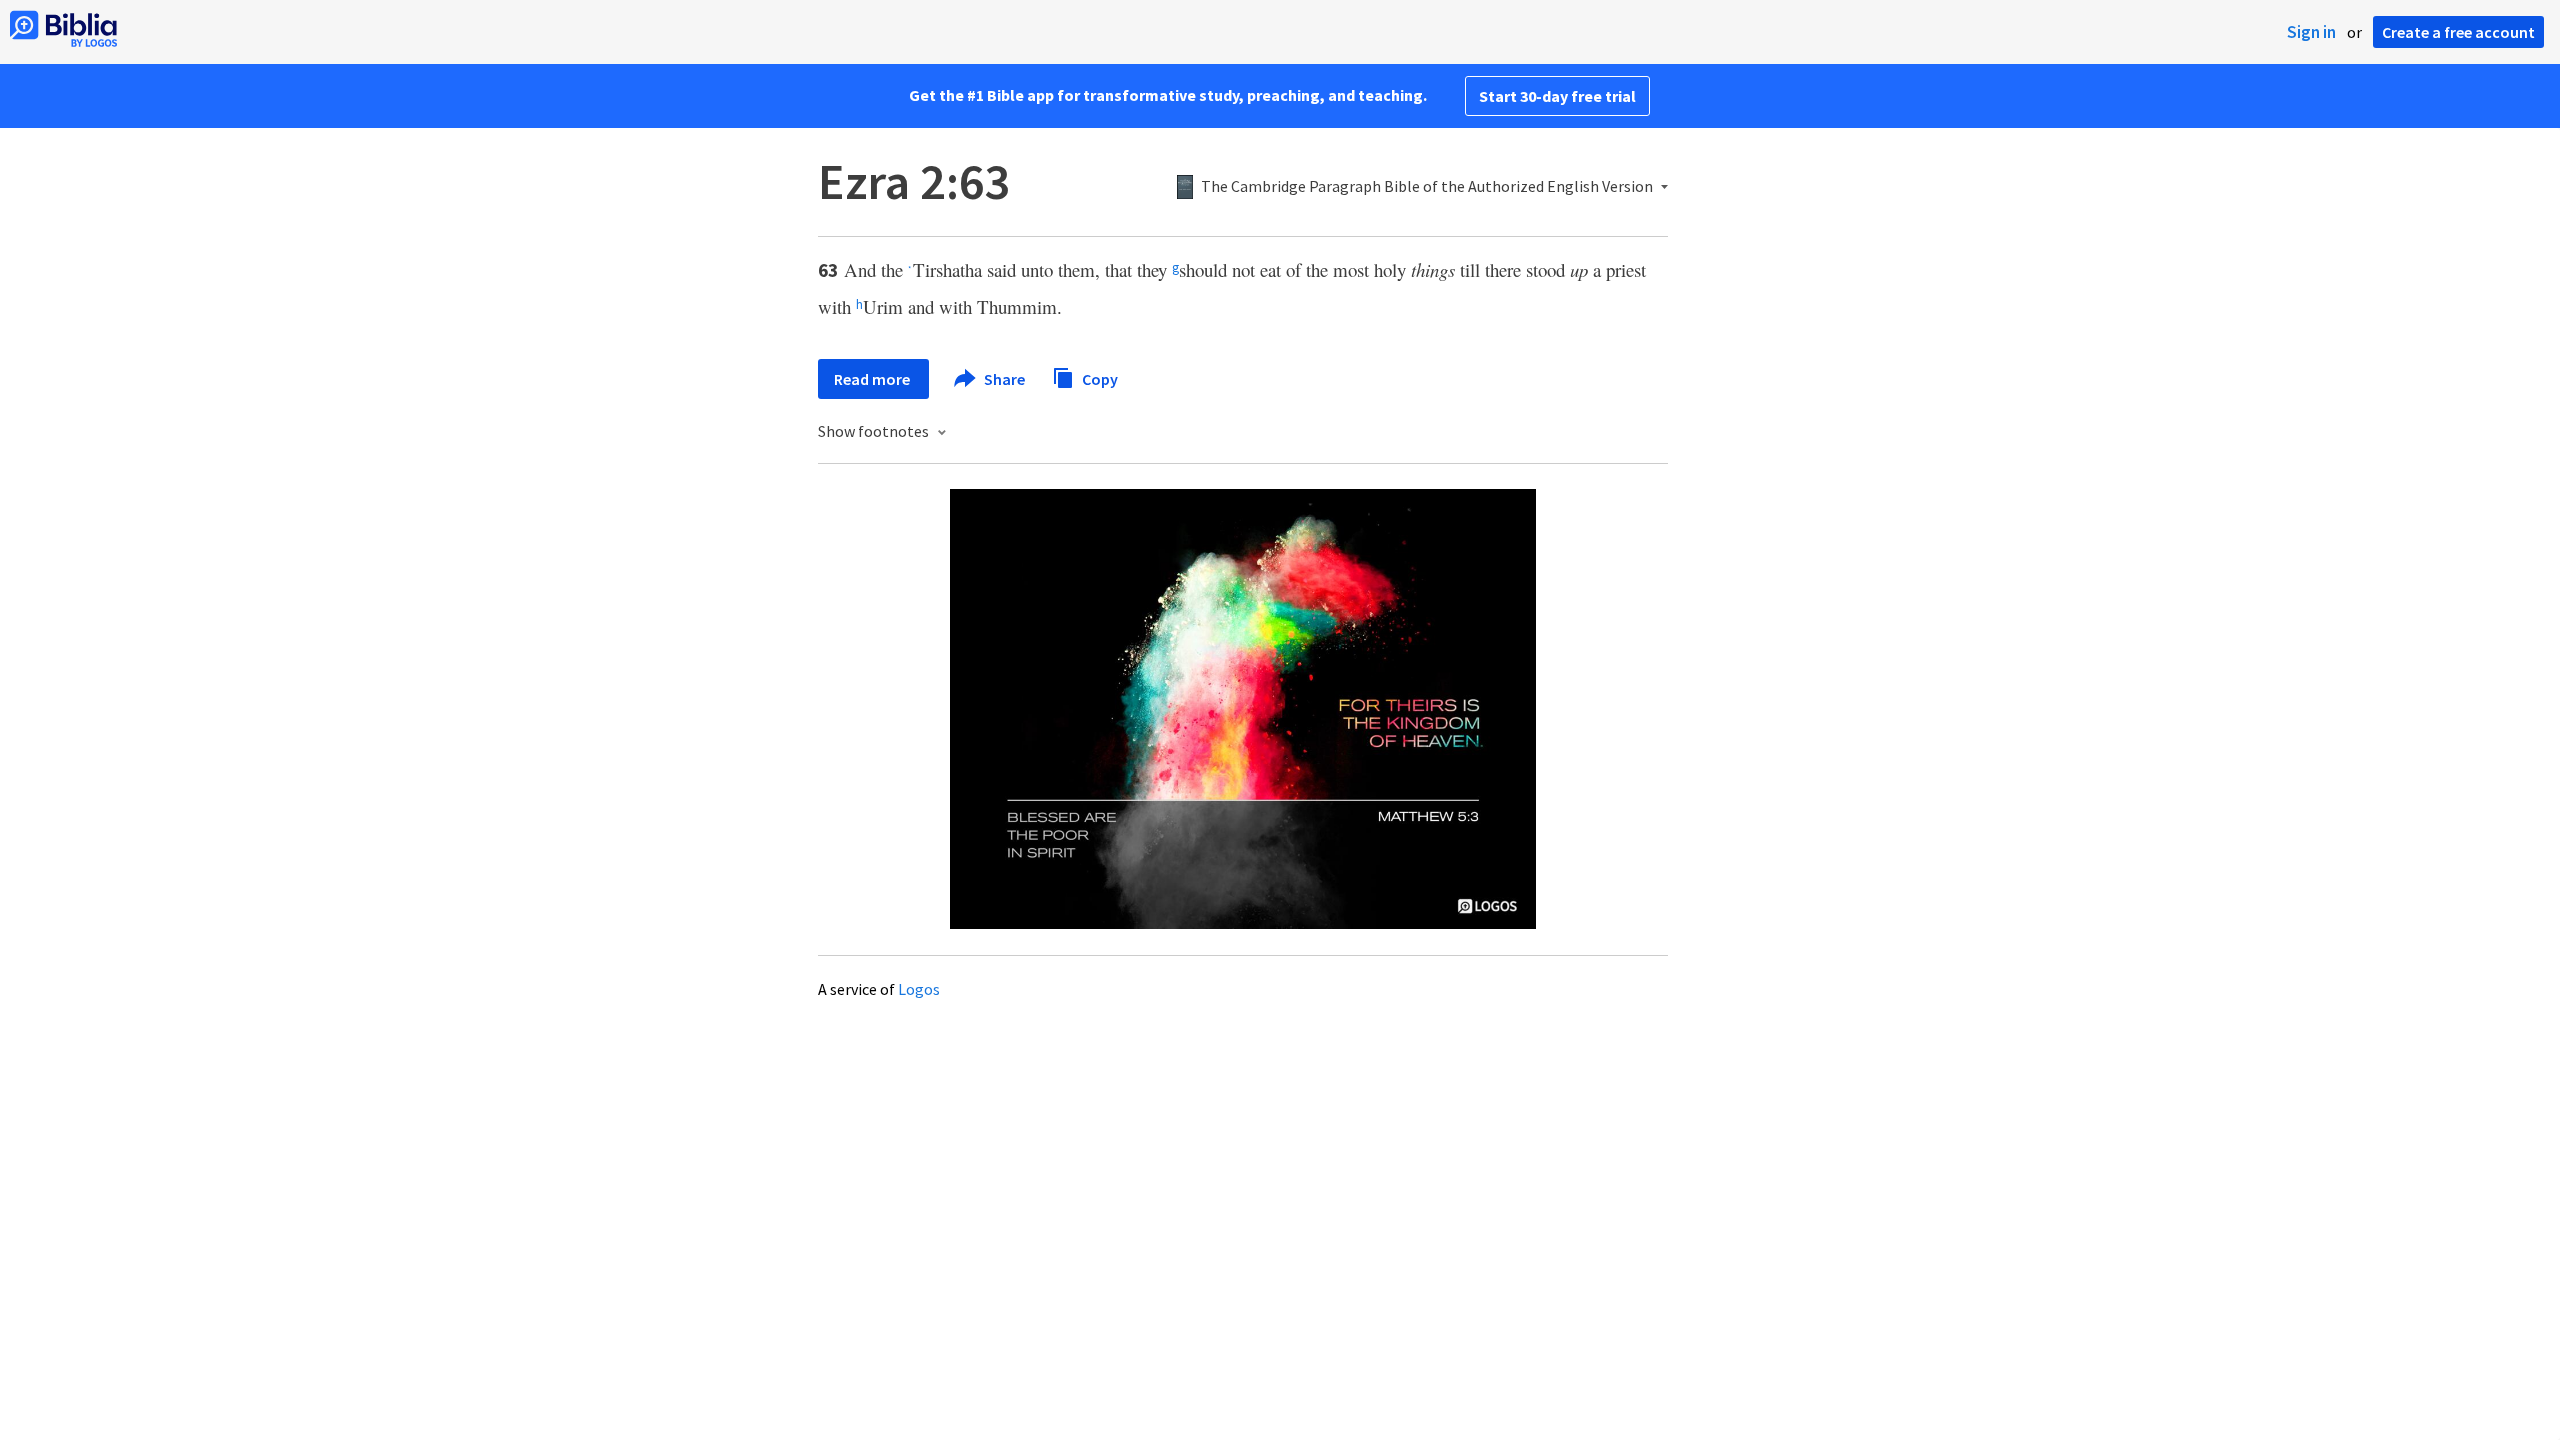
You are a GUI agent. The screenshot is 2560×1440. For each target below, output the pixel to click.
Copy (1098, 378)
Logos (919, 989)
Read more (873, 379)
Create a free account (2458, 32)
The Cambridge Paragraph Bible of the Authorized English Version (1427, 187)
